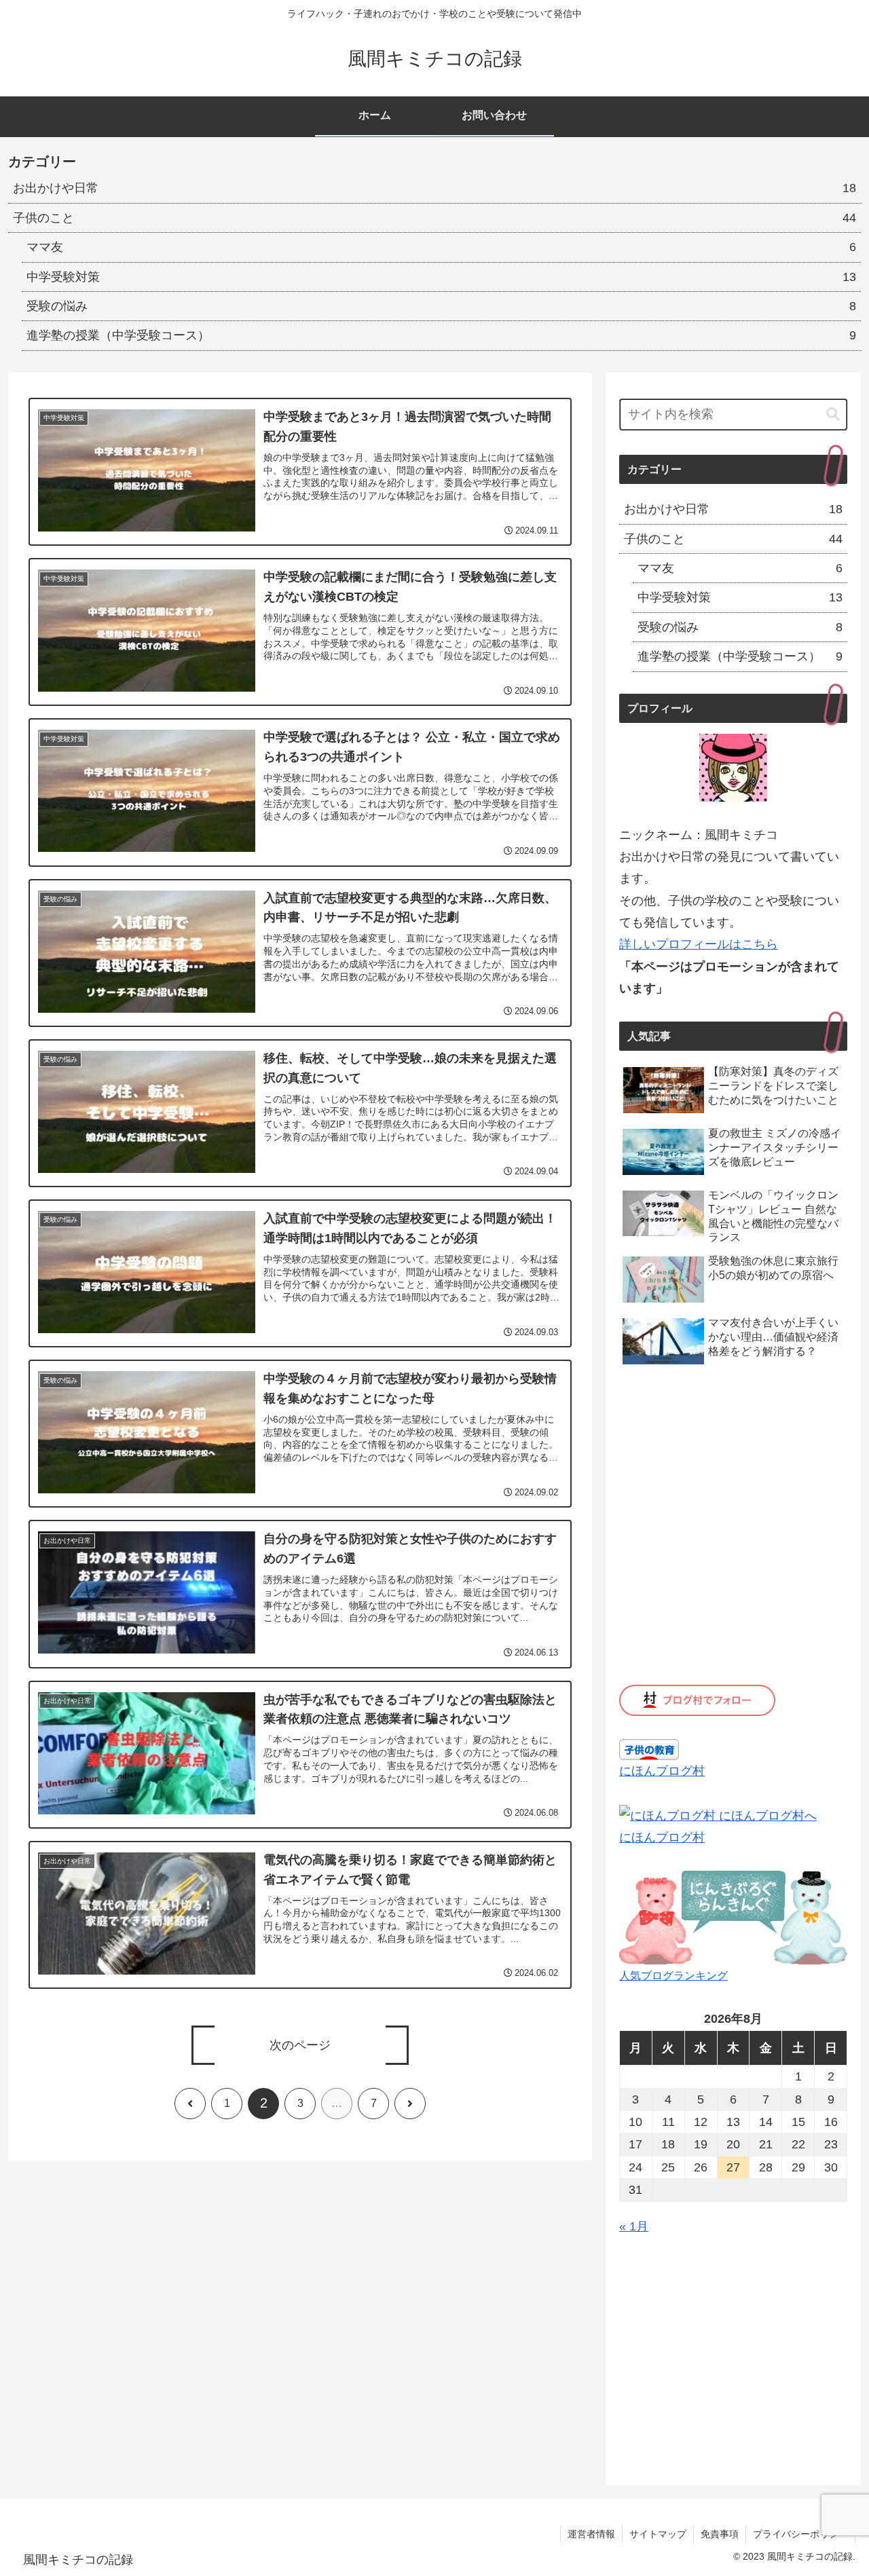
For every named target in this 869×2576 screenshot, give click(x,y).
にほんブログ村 (662, 1771)
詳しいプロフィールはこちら (699, 944)
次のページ (300, 2045)
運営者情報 (591, 2534)
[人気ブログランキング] (733, 1917)
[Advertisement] (733, 2354)
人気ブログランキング (673, 1975)
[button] (833, 414)
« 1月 (634, 2226)
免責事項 (720, 2534)
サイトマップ (658, 2534)
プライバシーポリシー (800, 2534)
